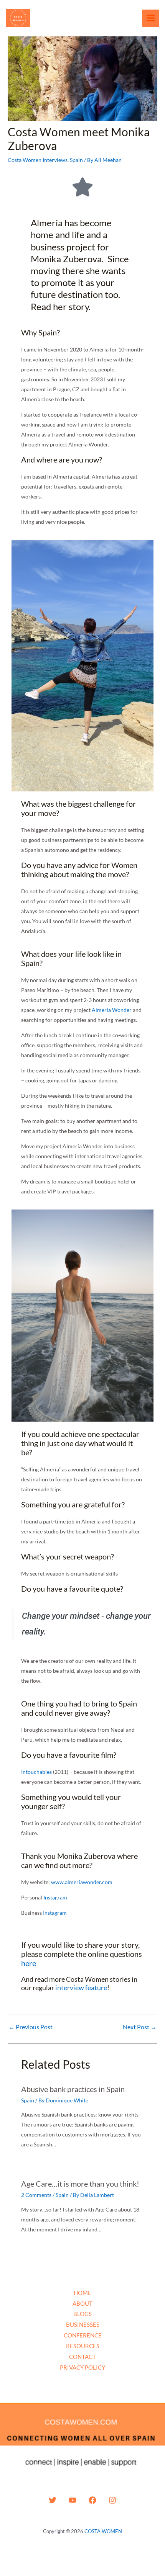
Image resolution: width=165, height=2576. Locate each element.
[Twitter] (53, 2500)
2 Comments (36, 2195)
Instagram (55, 1897)
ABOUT (82, 2303)
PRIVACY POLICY (82, 2367)
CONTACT (82, 2357)
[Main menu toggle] (151, 18)
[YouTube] (73, 2500)
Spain (76, 160)
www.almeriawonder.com (82, 1882)
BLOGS (82, 2314)
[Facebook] (92, 2500)
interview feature (81, 1988)
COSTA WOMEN (103, 2531)
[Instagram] (112, 2500)
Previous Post (31, 2027)
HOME (82, 2293)
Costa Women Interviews (38, 160)
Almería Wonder (112, 1010)
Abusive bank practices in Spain (73, 2089)
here (29, 1963)
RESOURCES (83, 2346)
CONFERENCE (83, 2335)
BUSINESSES (83, 2324)
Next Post (140, 2027)
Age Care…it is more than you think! (80, 2184)
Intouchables (36, 1772)
